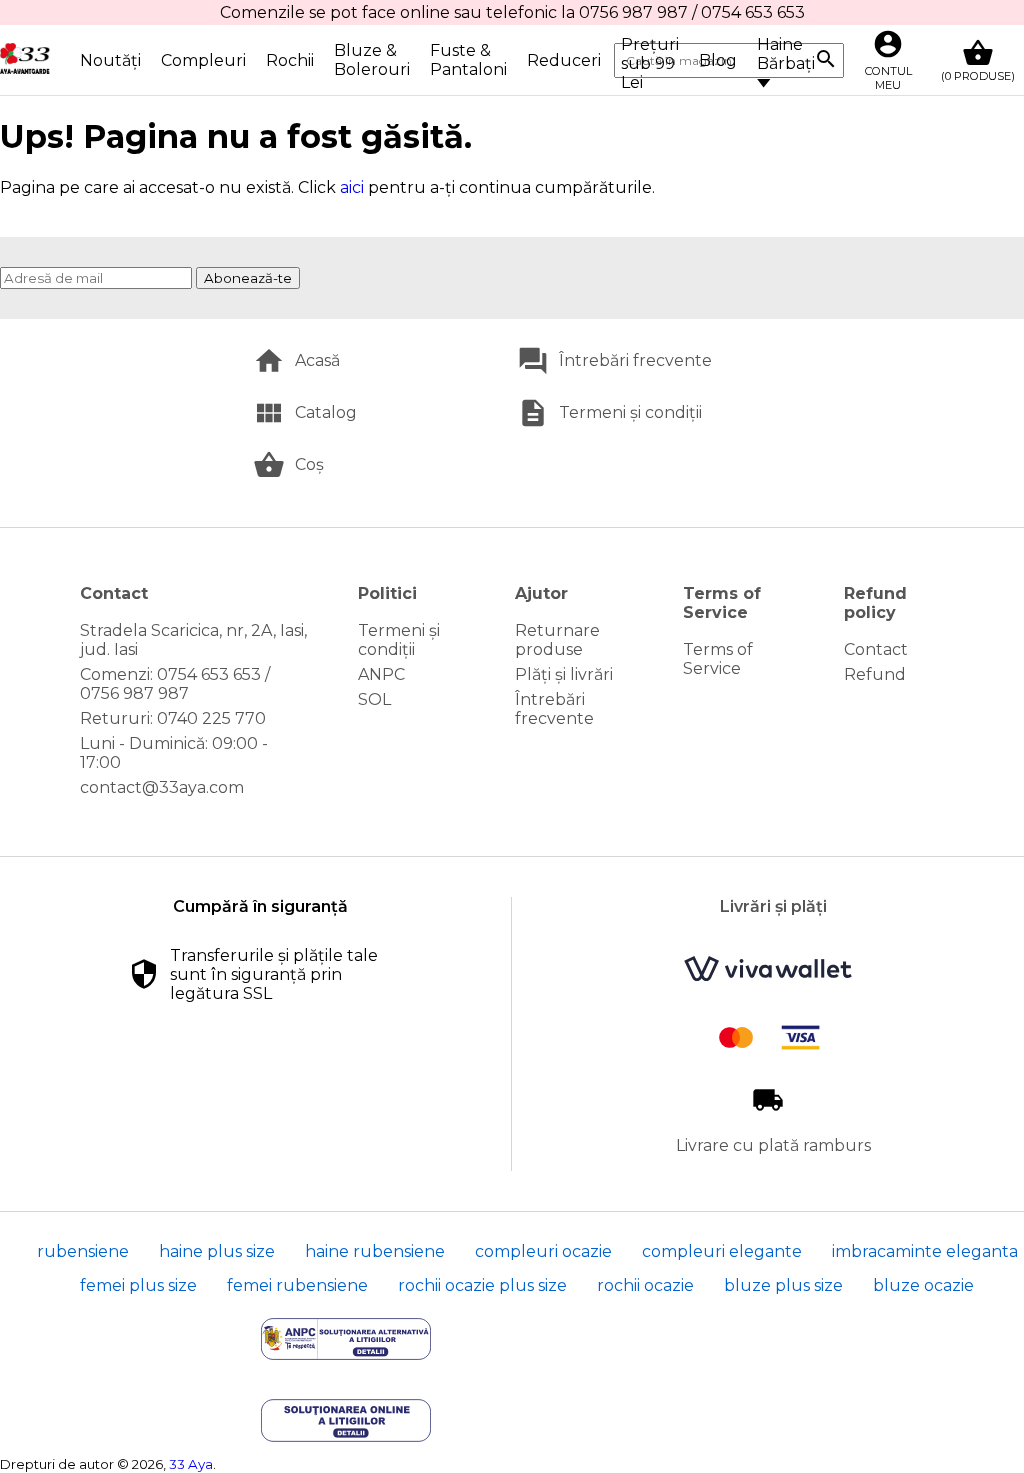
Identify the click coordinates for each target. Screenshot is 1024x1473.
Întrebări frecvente (635, 360)
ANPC (381, 674)
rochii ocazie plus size (482, 1285)
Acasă (317, 360)
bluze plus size (783, 1285)
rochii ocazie (645, 1285)
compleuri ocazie (543, 1251)
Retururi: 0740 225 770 (173, 718)
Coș (309, 464)
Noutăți (110, 60)
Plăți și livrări (564, 674)
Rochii (290, 60)
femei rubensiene (297, 1285)
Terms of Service (718, 659)
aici (352, 187)
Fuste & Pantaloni (468, 60)
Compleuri (203, 60)
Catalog (326, 412)
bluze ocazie (923, 1285)
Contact (876, 649)
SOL (374, 699)
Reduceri (564, 60)
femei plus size (138, 1285)
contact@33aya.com (162, 787)
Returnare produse (557, 640)
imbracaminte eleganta (925, 1251)
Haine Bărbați (786, 54)
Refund (875, 674)
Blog (718, 60)
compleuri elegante (722, 1251)
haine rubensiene (375, 1251)
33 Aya (191, 1464)
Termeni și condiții (630, 412)
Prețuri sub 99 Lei (650, 63)
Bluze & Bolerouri (372, 60)
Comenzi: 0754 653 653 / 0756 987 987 (175, 684)
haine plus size (217, 1251)
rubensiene (83, 1251)
